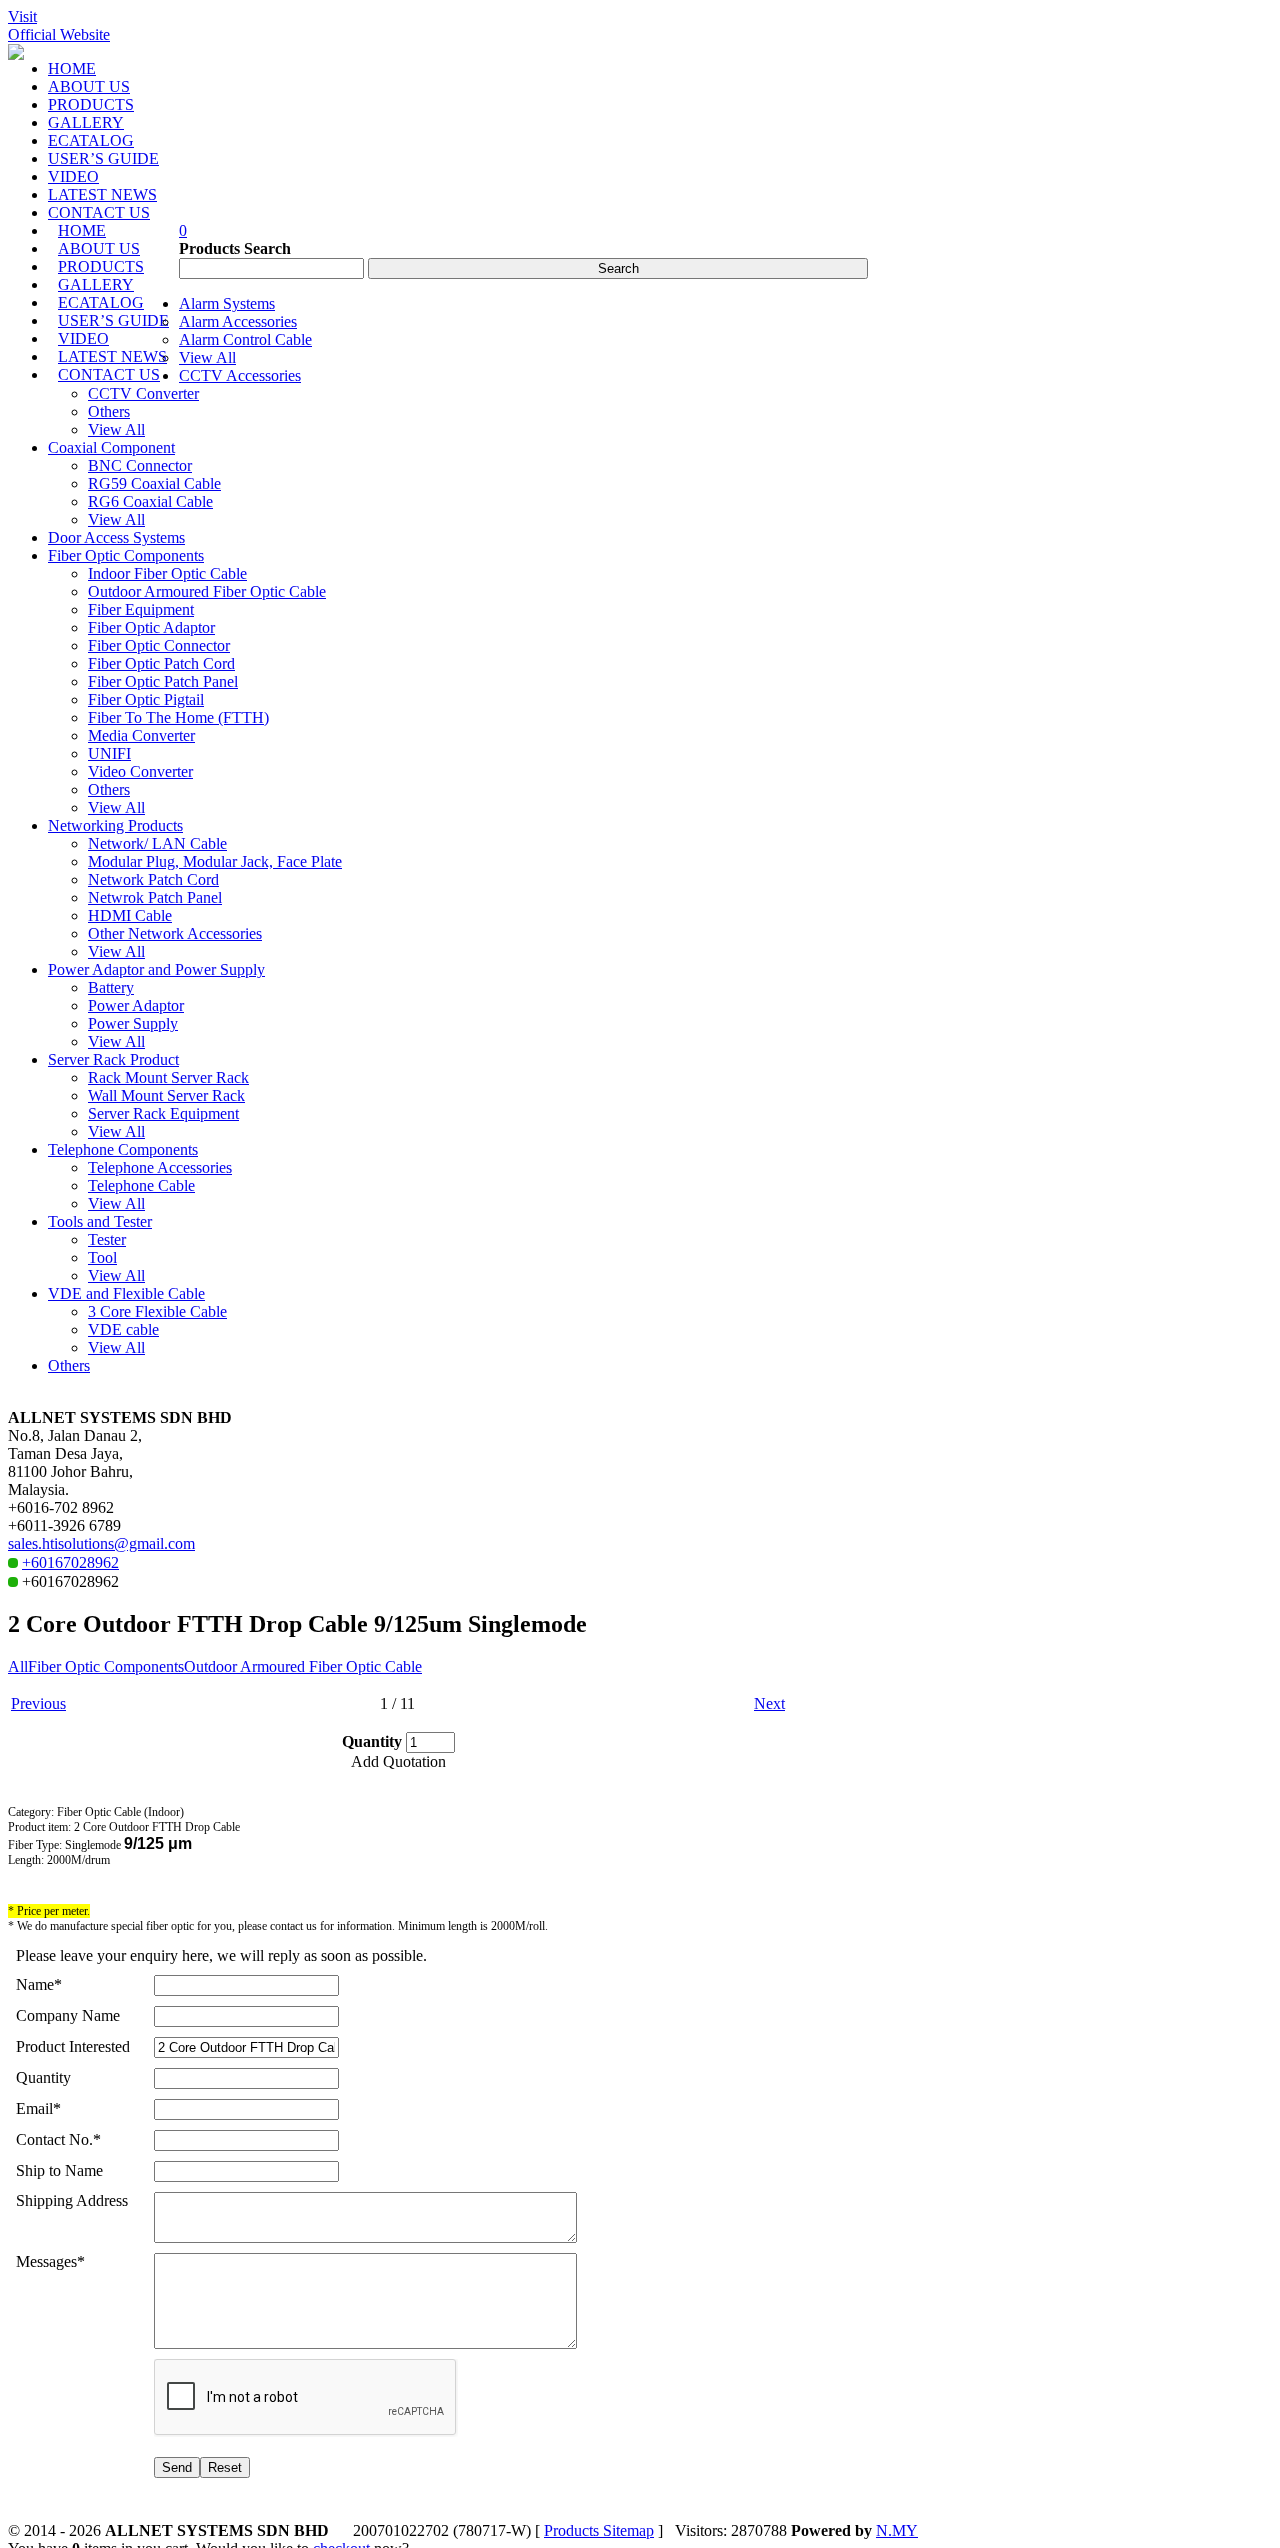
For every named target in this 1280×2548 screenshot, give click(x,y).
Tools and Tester (100, 1221)
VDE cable (123, 1329)
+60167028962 (70, 1562)
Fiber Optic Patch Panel (163, 681)
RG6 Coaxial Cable (150, 501)
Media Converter (141, 735)
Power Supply (133, 1023)
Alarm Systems (227, 303)
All (18, 1666)
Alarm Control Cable (245, 339)
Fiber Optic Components (126, 555)
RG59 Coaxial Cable (154, 483)
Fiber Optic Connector (159, 645)
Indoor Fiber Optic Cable (167, 573)
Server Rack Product (113, 1059)
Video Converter (140, 771)
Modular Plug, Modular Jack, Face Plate (215, 861)
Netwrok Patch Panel (155, 897)
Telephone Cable (141, 1185)
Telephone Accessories (160, 1167)
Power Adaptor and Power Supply (156, 969)
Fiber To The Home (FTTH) (178, 717)
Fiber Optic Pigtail (146, 699)
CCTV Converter (143, 393)
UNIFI (109, 753)
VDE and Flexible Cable (126, 1293)
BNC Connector (140, 465)
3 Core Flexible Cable (157, 1311)
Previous (38, 1703)
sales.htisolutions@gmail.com (101, 1543)
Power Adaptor (136, 1005)
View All (207, 357)
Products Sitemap (599, 2530)
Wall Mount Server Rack (166, 1095)
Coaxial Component (111, 447)
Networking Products (115, 825)
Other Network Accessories (175, 933)
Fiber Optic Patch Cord (161, 663)
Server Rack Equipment (163, 1113)
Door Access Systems (116, 537)
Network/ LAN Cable (157, 843)
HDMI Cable (130, 915)
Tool (102, 1257)
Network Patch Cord (153, 879)
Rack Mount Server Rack (168, 1077)
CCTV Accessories (240, 375)
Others (109, 411)
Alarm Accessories (238, 321)
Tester (107, 1239)
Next (769, 1703)
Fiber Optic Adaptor (151, 627)
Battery (111, 987)
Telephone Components (123, 1149)
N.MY (897, 2530)
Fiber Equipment (141, 609)
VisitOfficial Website (59, 25)
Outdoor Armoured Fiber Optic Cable (207, 591)
